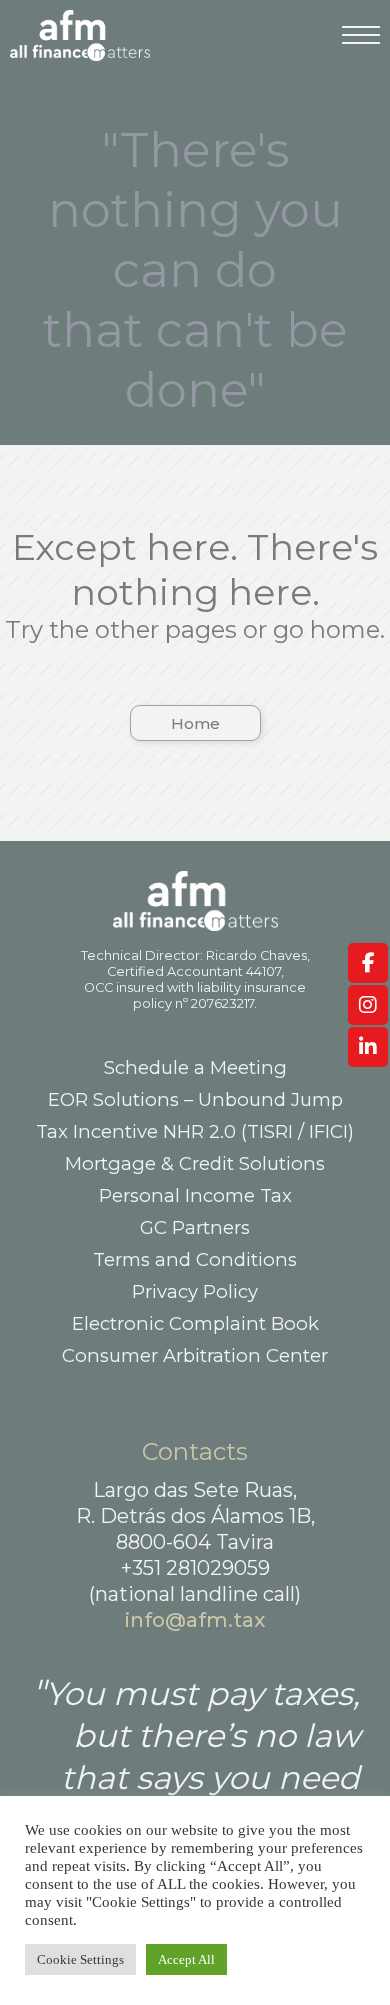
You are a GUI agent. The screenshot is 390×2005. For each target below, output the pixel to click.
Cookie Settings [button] (80, 1959)
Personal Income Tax (195, 1195)
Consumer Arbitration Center (195, 1355)
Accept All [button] (186, 1959)
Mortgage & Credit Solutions (195, 1163)
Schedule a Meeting (195, 1067)
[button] (195, 723)
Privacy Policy (195, 1291)
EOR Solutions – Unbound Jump (195, 1099)
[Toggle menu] (361, 45)
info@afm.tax (195, 1620)
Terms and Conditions (195, 1259)
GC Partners (195, 1227)
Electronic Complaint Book (195, 1323)
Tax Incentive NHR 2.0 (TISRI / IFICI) (195, 1131)
